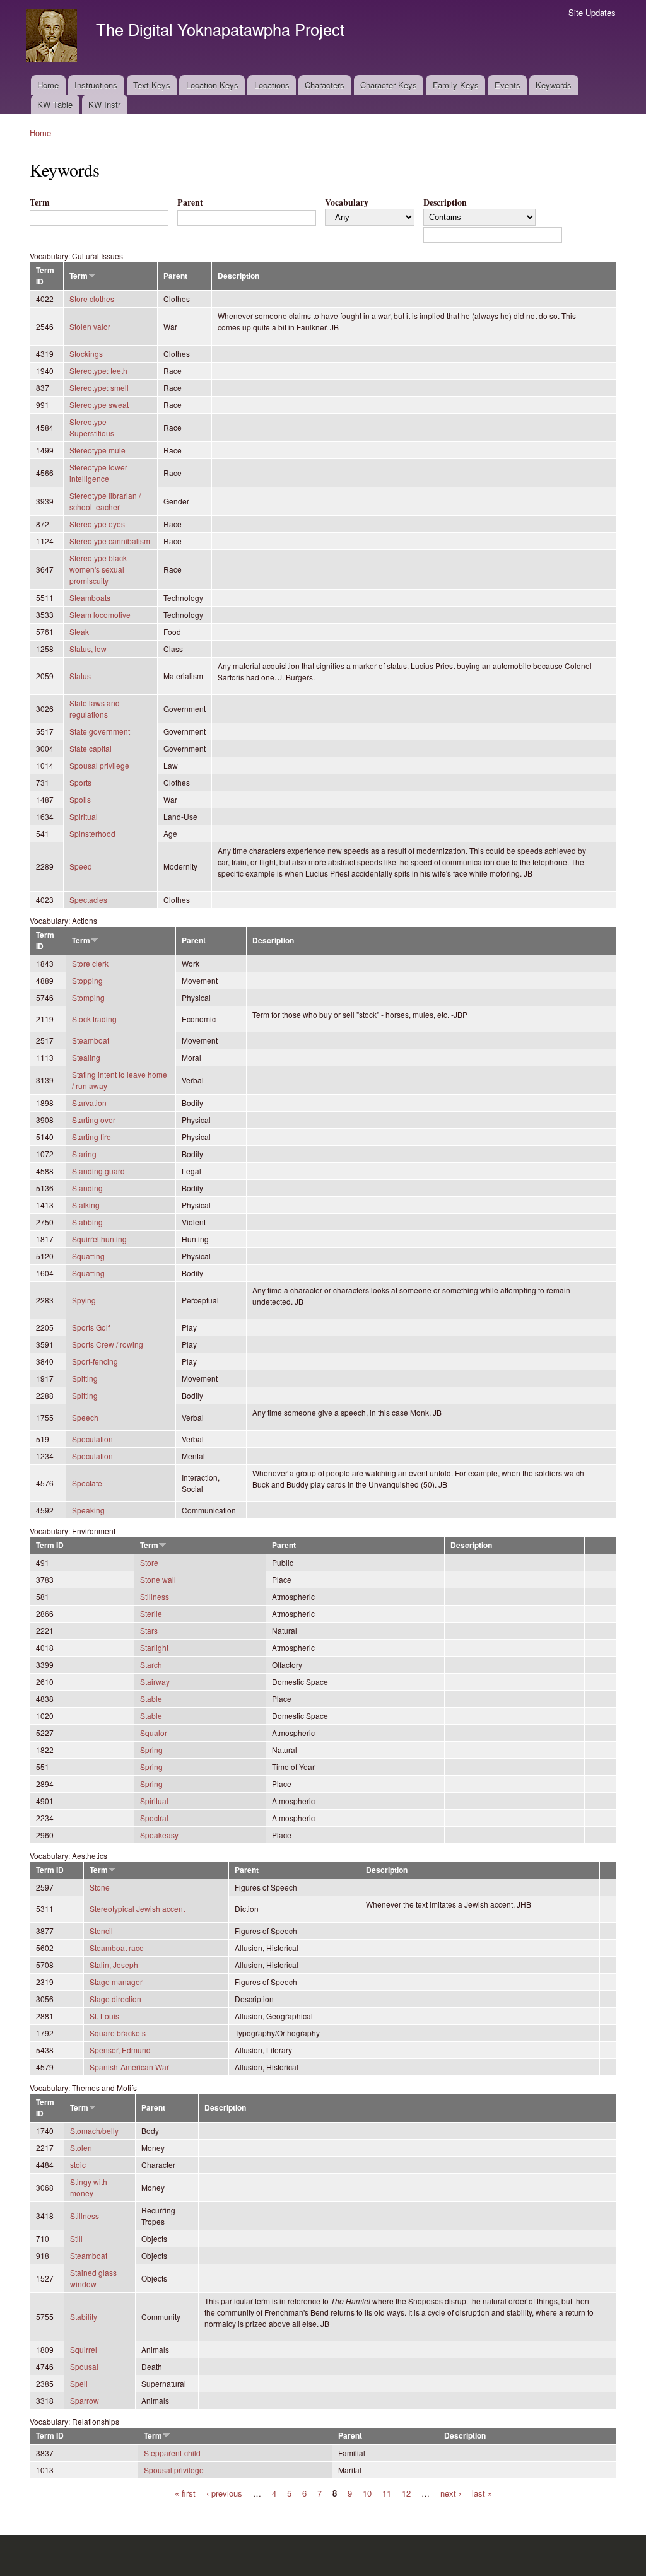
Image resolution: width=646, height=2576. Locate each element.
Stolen (81, 2148)
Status (80, 676)
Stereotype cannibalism (110, 541)
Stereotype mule (97, 450)
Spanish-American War (129, 2067)
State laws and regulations (95, 708)
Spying (84, 1300)
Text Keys (152, 85)
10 (367, 2493)
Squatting (88, 1256)
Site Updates (592, 12)
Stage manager (116, 1982)
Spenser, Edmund (120, 2050)
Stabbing (87, 1222)
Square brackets (118, 2033)
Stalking (86, 1205)
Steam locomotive (100, 615)
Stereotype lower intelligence (98, 473)
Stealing (86, 1057)
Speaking (88, 1510)
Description (445, 202)
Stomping (88, 997)
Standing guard (98, 1171)
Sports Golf (91, 1327)
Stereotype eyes (97, 524)
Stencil (101, 1931)
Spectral (154, 1818)
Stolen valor (90, 326)
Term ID (50, 1545)
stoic (78, 2165)
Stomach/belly (94, 2130)
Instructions (96, 85)
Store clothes (92, 299)
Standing (87, 1188)
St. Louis (104, 2016)
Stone (100, 1887)
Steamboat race (117, 1948)
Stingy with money (89, 2187)
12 (406, 2493)
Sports (80, 782)
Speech (85, 1417)
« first (185, 2493)
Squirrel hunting (99, 1239)
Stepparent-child (172, 2453)
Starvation (89, 1103)
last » (482, 2493)
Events (508, 85)
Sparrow (85, 2400)
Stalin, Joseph (114, 1965)
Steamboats (90, 597)
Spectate (87, 1483)
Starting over (94, 1120)
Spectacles (88, 900)
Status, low (88, 649)
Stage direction (115, 1999)
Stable (151, 1699)
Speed (81, 866)
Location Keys (212, 85)
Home (48, 85)
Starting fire (91, 1137)
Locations (272, 85)
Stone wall (158, 1579)
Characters (325, 85)
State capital (91, 748)
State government (100, 731)
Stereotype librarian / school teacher (105, 501)
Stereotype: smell (99, 388)
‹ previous (224, 2493)
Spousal (84, 2366)
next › (451, 2493)
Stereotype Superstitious (92, 427)
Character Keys (389, 85)
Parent (190, 202)
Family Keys (456, 85)
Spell (79, 2383)
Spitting (85, 1378)
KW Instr (104, 104)
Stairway (155, 1681)
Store (149, 1562)
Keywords (554, 85)
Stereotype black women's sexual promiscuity (98, 569)
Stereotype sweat (99, 405)
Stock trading (94, 1019)
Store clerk (90, 963)
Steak (79, 632)
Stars (149, 1630)
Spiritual (84, 816)
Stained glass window (93, 2278)
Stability (84, 2317)
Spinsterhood (92, 833)
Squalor (154, 1733)
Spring (151, 1750)
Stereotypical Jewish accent (137, 1909)
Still (76, 2238)
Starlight (154, 1647)
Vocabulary (347, 202)
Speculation (92, 1439)
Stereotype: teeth (98, 370)
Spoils (80, 799)
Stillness (155, 1596)
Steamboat (91, 1040)
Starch (151, 1664)
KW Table (55, 104)
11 (387, 2493)
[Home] (53, 38)
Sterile (151, 1613)
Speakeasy (159, 1835)
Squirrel (84, 2349)
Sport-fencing (95, 1361)
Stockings (86, 353)
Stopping (87, 980)
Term (40, 202)
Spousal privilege (99, 765)
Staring (84, 1154)
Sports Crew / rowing (108, 1344)
